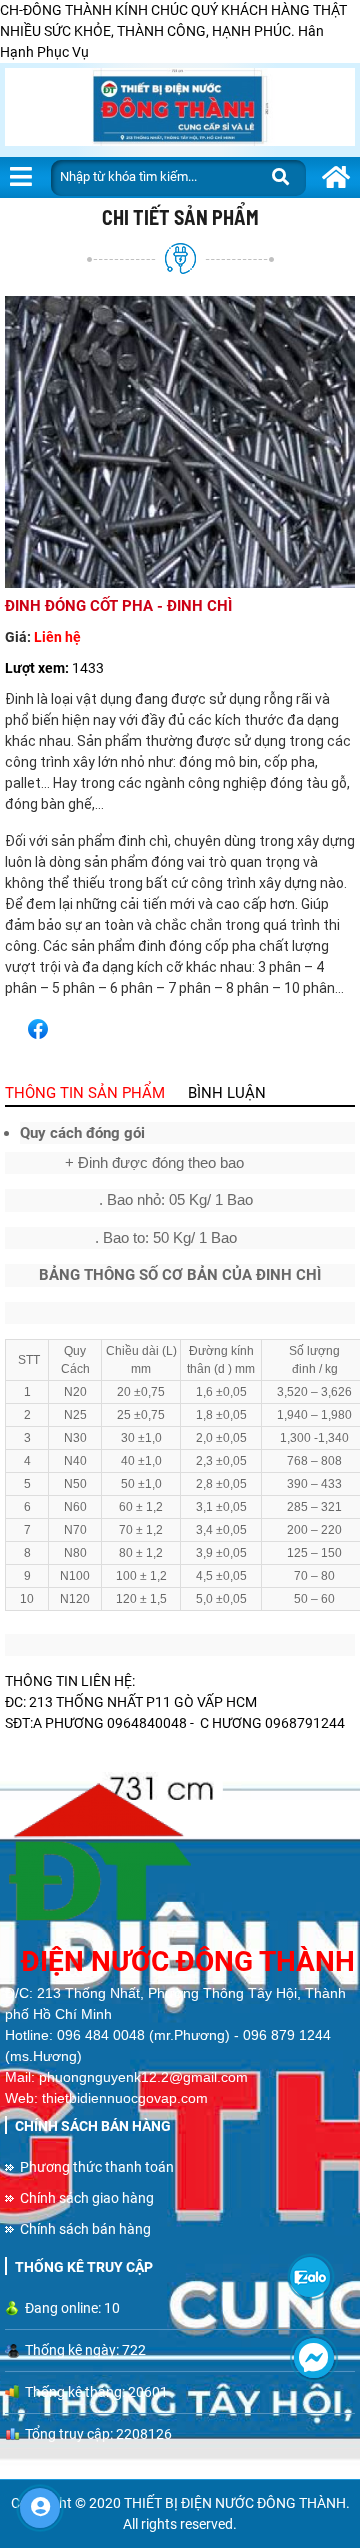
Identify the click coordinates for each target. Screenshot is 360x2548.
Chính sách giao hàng (87, 2198)
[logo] (180, 1856)
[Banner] (180, 110)
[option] (180, 442)
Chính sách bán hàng (85, 2229)
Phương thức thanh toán (97, 2167)
